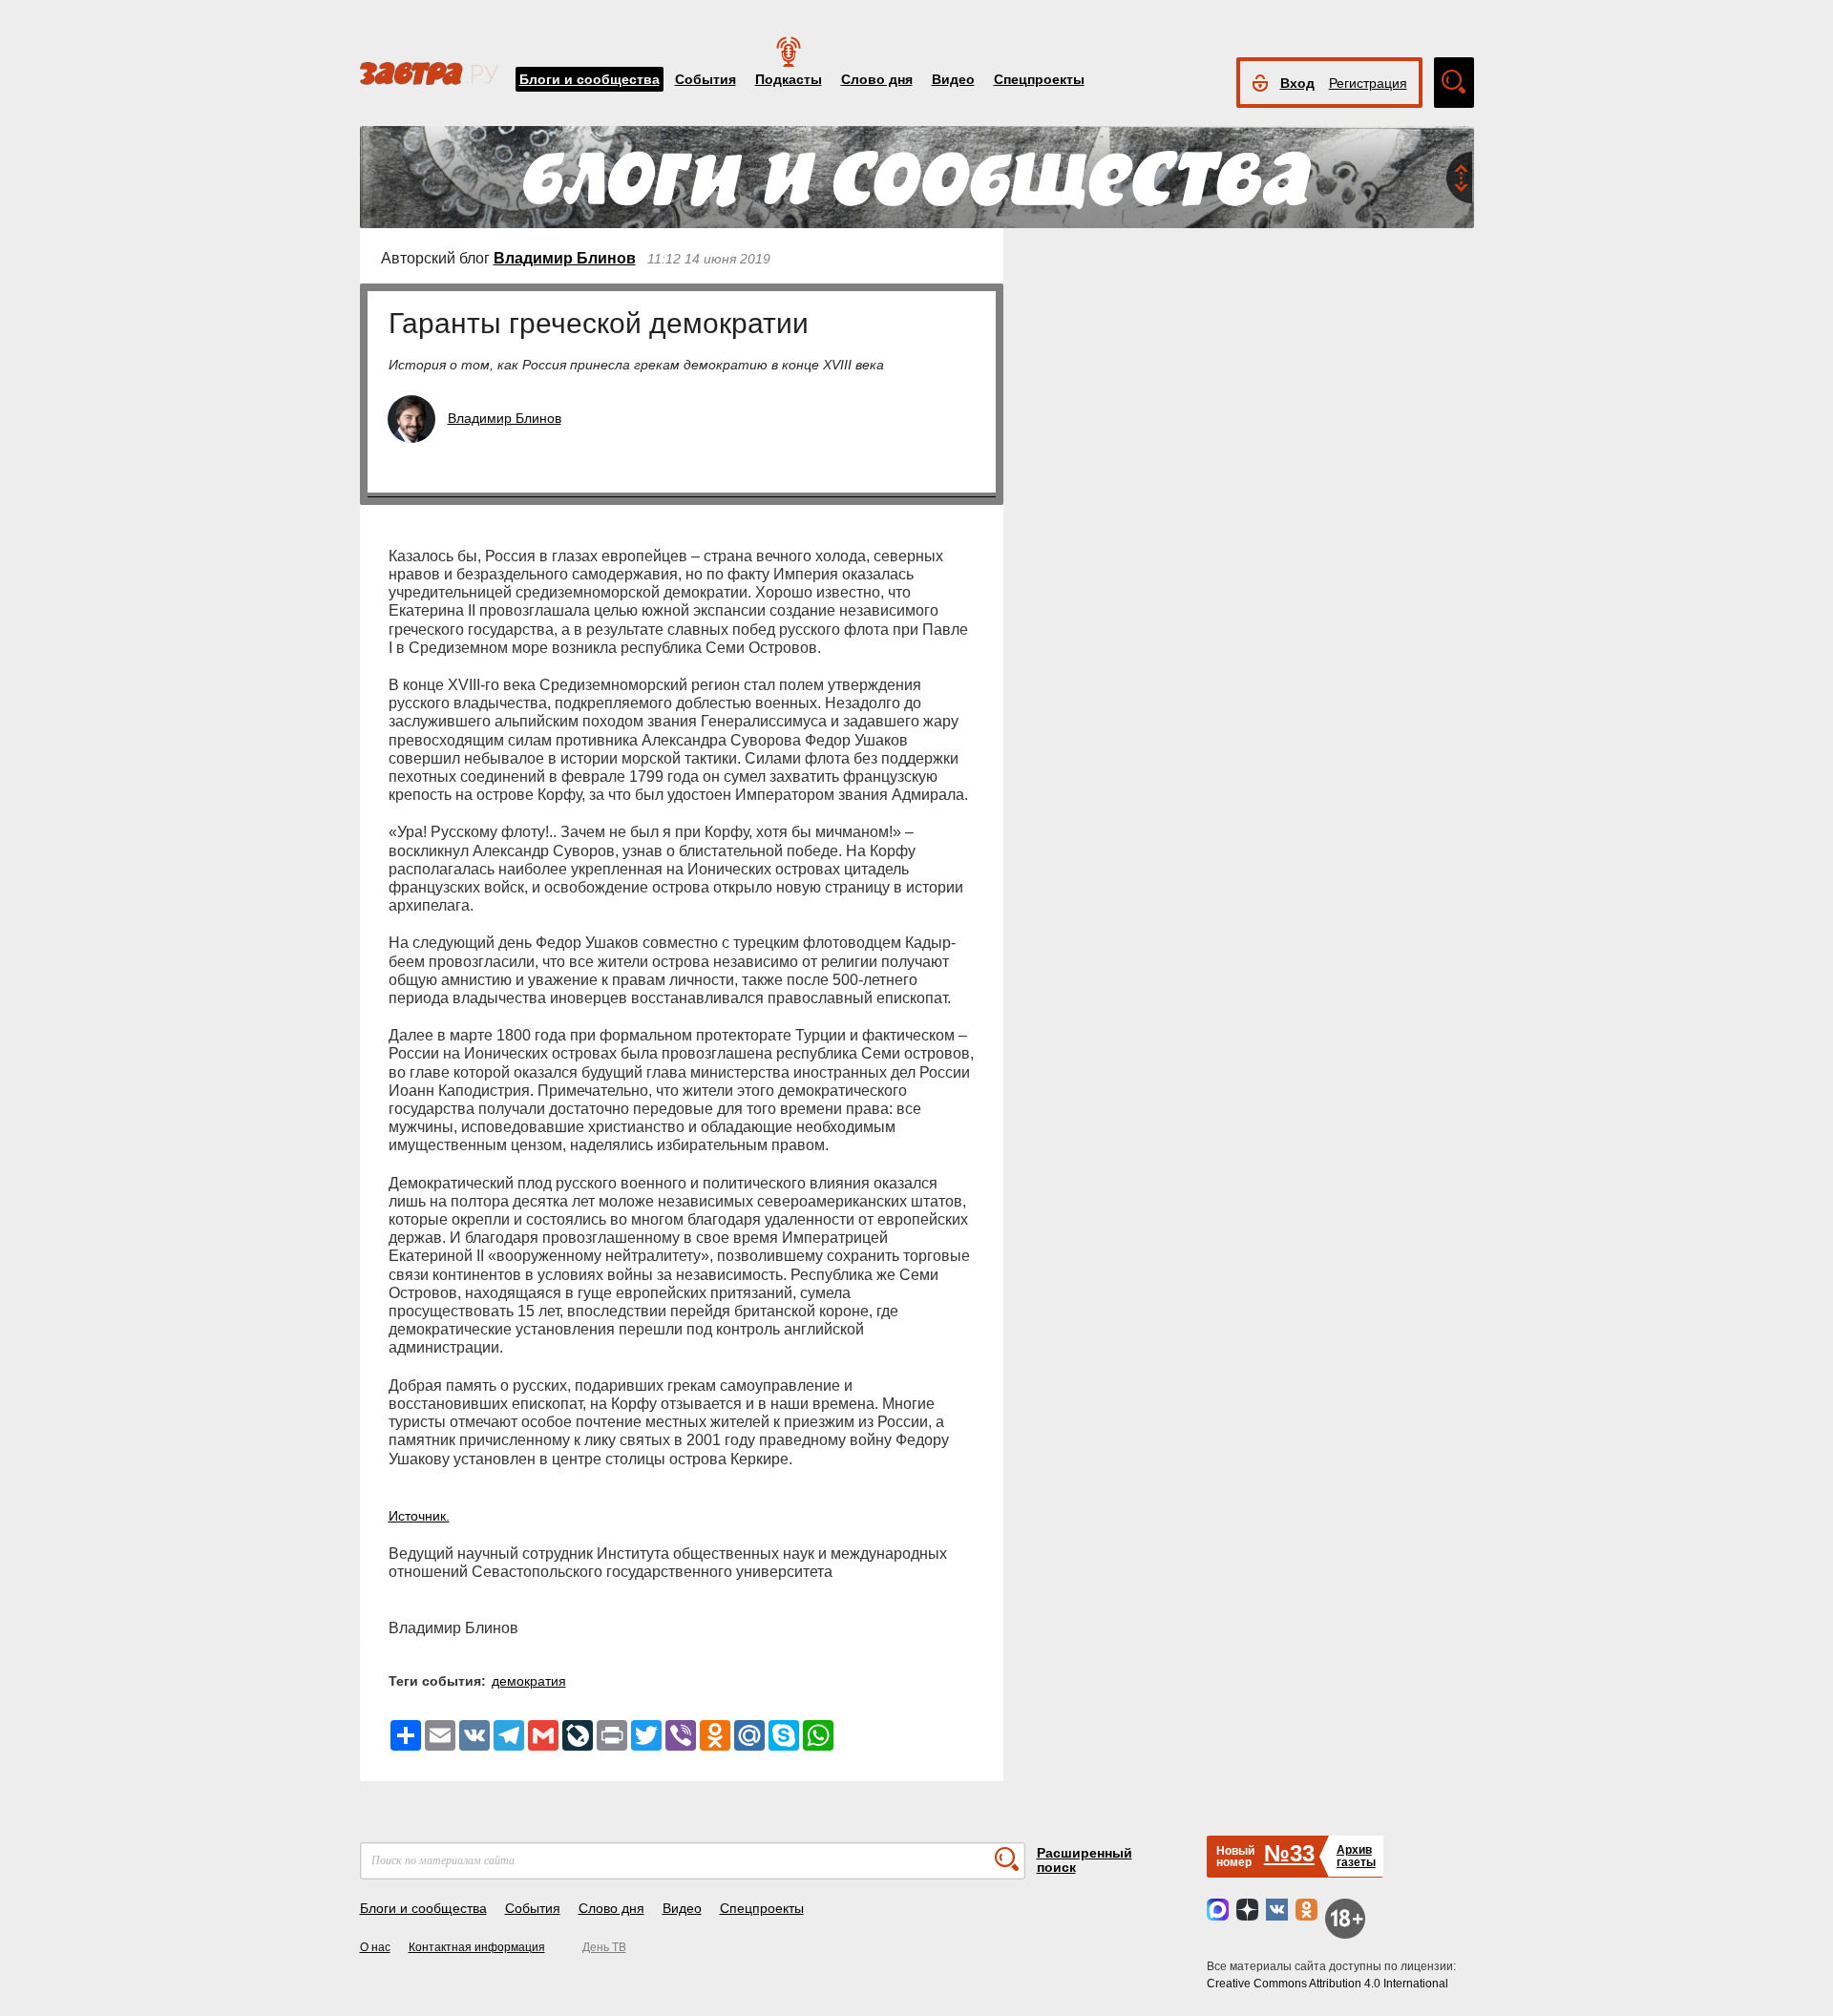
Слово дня (877, 79)
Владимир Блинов (565, 258)
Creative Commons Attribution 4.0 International (1327, 1984)
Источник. (419, 1516)
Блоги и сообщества (590, 79)
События (706, 79)
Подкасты (789, 79)
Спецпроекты (1039, 79)
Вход (1297, 83)
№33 (1289, 1853)
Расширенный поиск (1085, 1860)
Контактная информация (477, 1947)
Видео (953, 79)
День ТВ (604, 1947)
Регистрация (1368, 83)
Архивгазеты (1356, 1856)
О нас (375, 1947)
